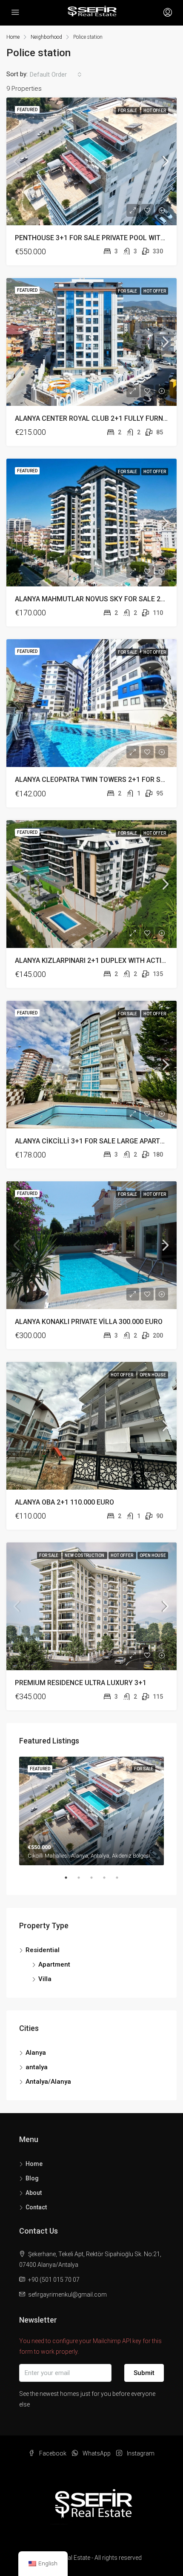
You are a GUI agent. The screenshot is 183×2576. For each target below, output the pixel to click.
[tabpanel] (91, 1811)
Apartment (54, 1964)
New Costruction (85, 1555)
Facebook (52, 2453)
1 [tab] (70, 1881)
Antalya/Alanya (48, 2082)
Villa (45, 1979)
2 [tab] (83, 1881)
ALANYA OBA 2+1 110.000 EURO (64, 1502)
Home (34, 2164)
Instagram (140, 2453)
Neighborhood (46, 37)
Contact (36, 2207)
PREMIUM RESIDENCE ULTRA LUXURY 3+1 (81, 1683)
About (34, 2193)
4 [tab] (109, 1881)
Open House (153, 1375)
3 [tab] (96, 1881)
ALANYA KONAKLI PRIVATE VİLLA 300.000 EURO (89, 1322)
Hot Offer (155, 111)
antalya (37, 2067)
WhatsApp (96, 2453)
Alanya (36, 2053)
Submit (144, 2373)
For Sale (128, 111)
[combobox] (56, 75)
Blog (32, 2178)
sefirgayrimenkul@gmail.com (67, 2295)
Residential (43, 1950)
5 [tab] (121, 1881)
